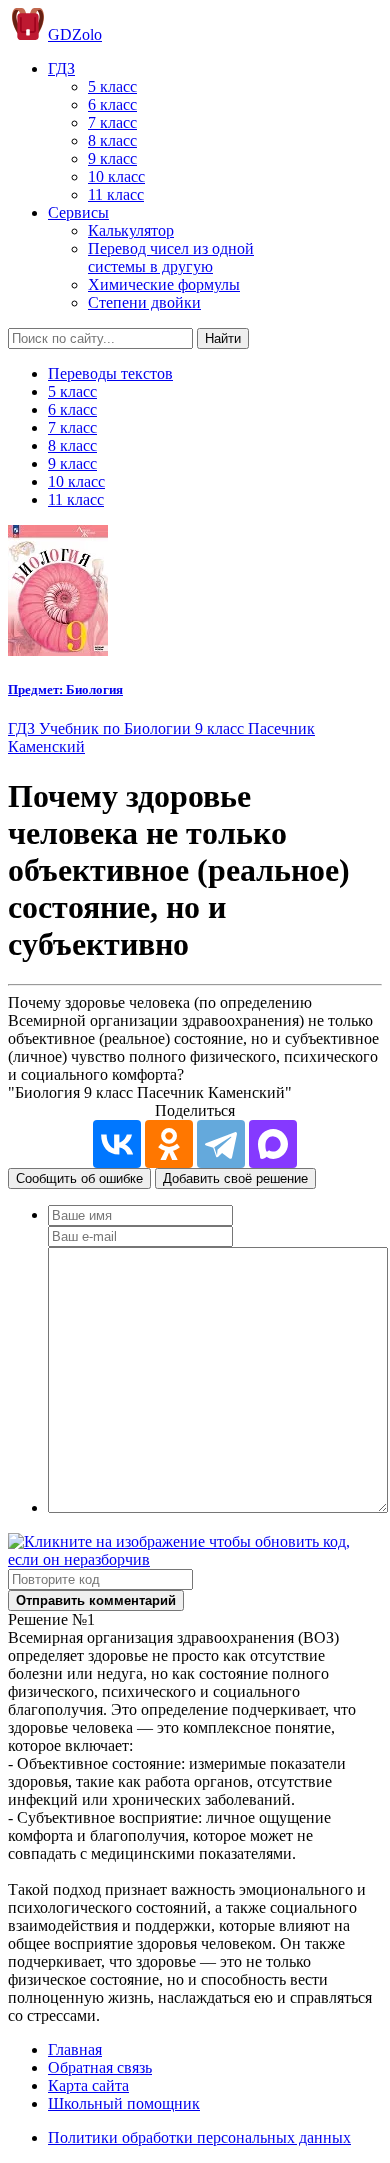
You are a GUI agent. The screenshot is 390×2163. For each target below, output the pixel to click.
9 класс (112, 158)
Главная (75, 2049)
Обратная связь (100, 2067)
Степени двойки (144, 302)
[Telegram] (221, 1144)
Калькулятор (131, 230)
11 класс (116, 194)
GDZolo (75, 34)
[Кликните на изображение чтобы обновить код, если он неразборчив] (195, 1559)
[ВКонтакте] (117, 1144)
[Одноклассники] (169, 1144)
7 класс (112, 122)
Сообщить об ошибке (79, 1178)
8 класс (112, 140)
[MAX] (273, 1144)
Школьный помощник (124, 2103)
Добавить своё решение (235, 1178)
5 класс (112, 86)
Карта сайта (88, 2085)
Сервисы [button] (78, 212)
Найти (223, 338)
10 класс (116, 176)
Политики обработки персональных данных (199, 2137)
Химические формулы (164, 284)
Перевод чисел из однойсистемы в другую (171, 257)
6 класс (112, 104)
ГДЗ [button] (61, 68)
